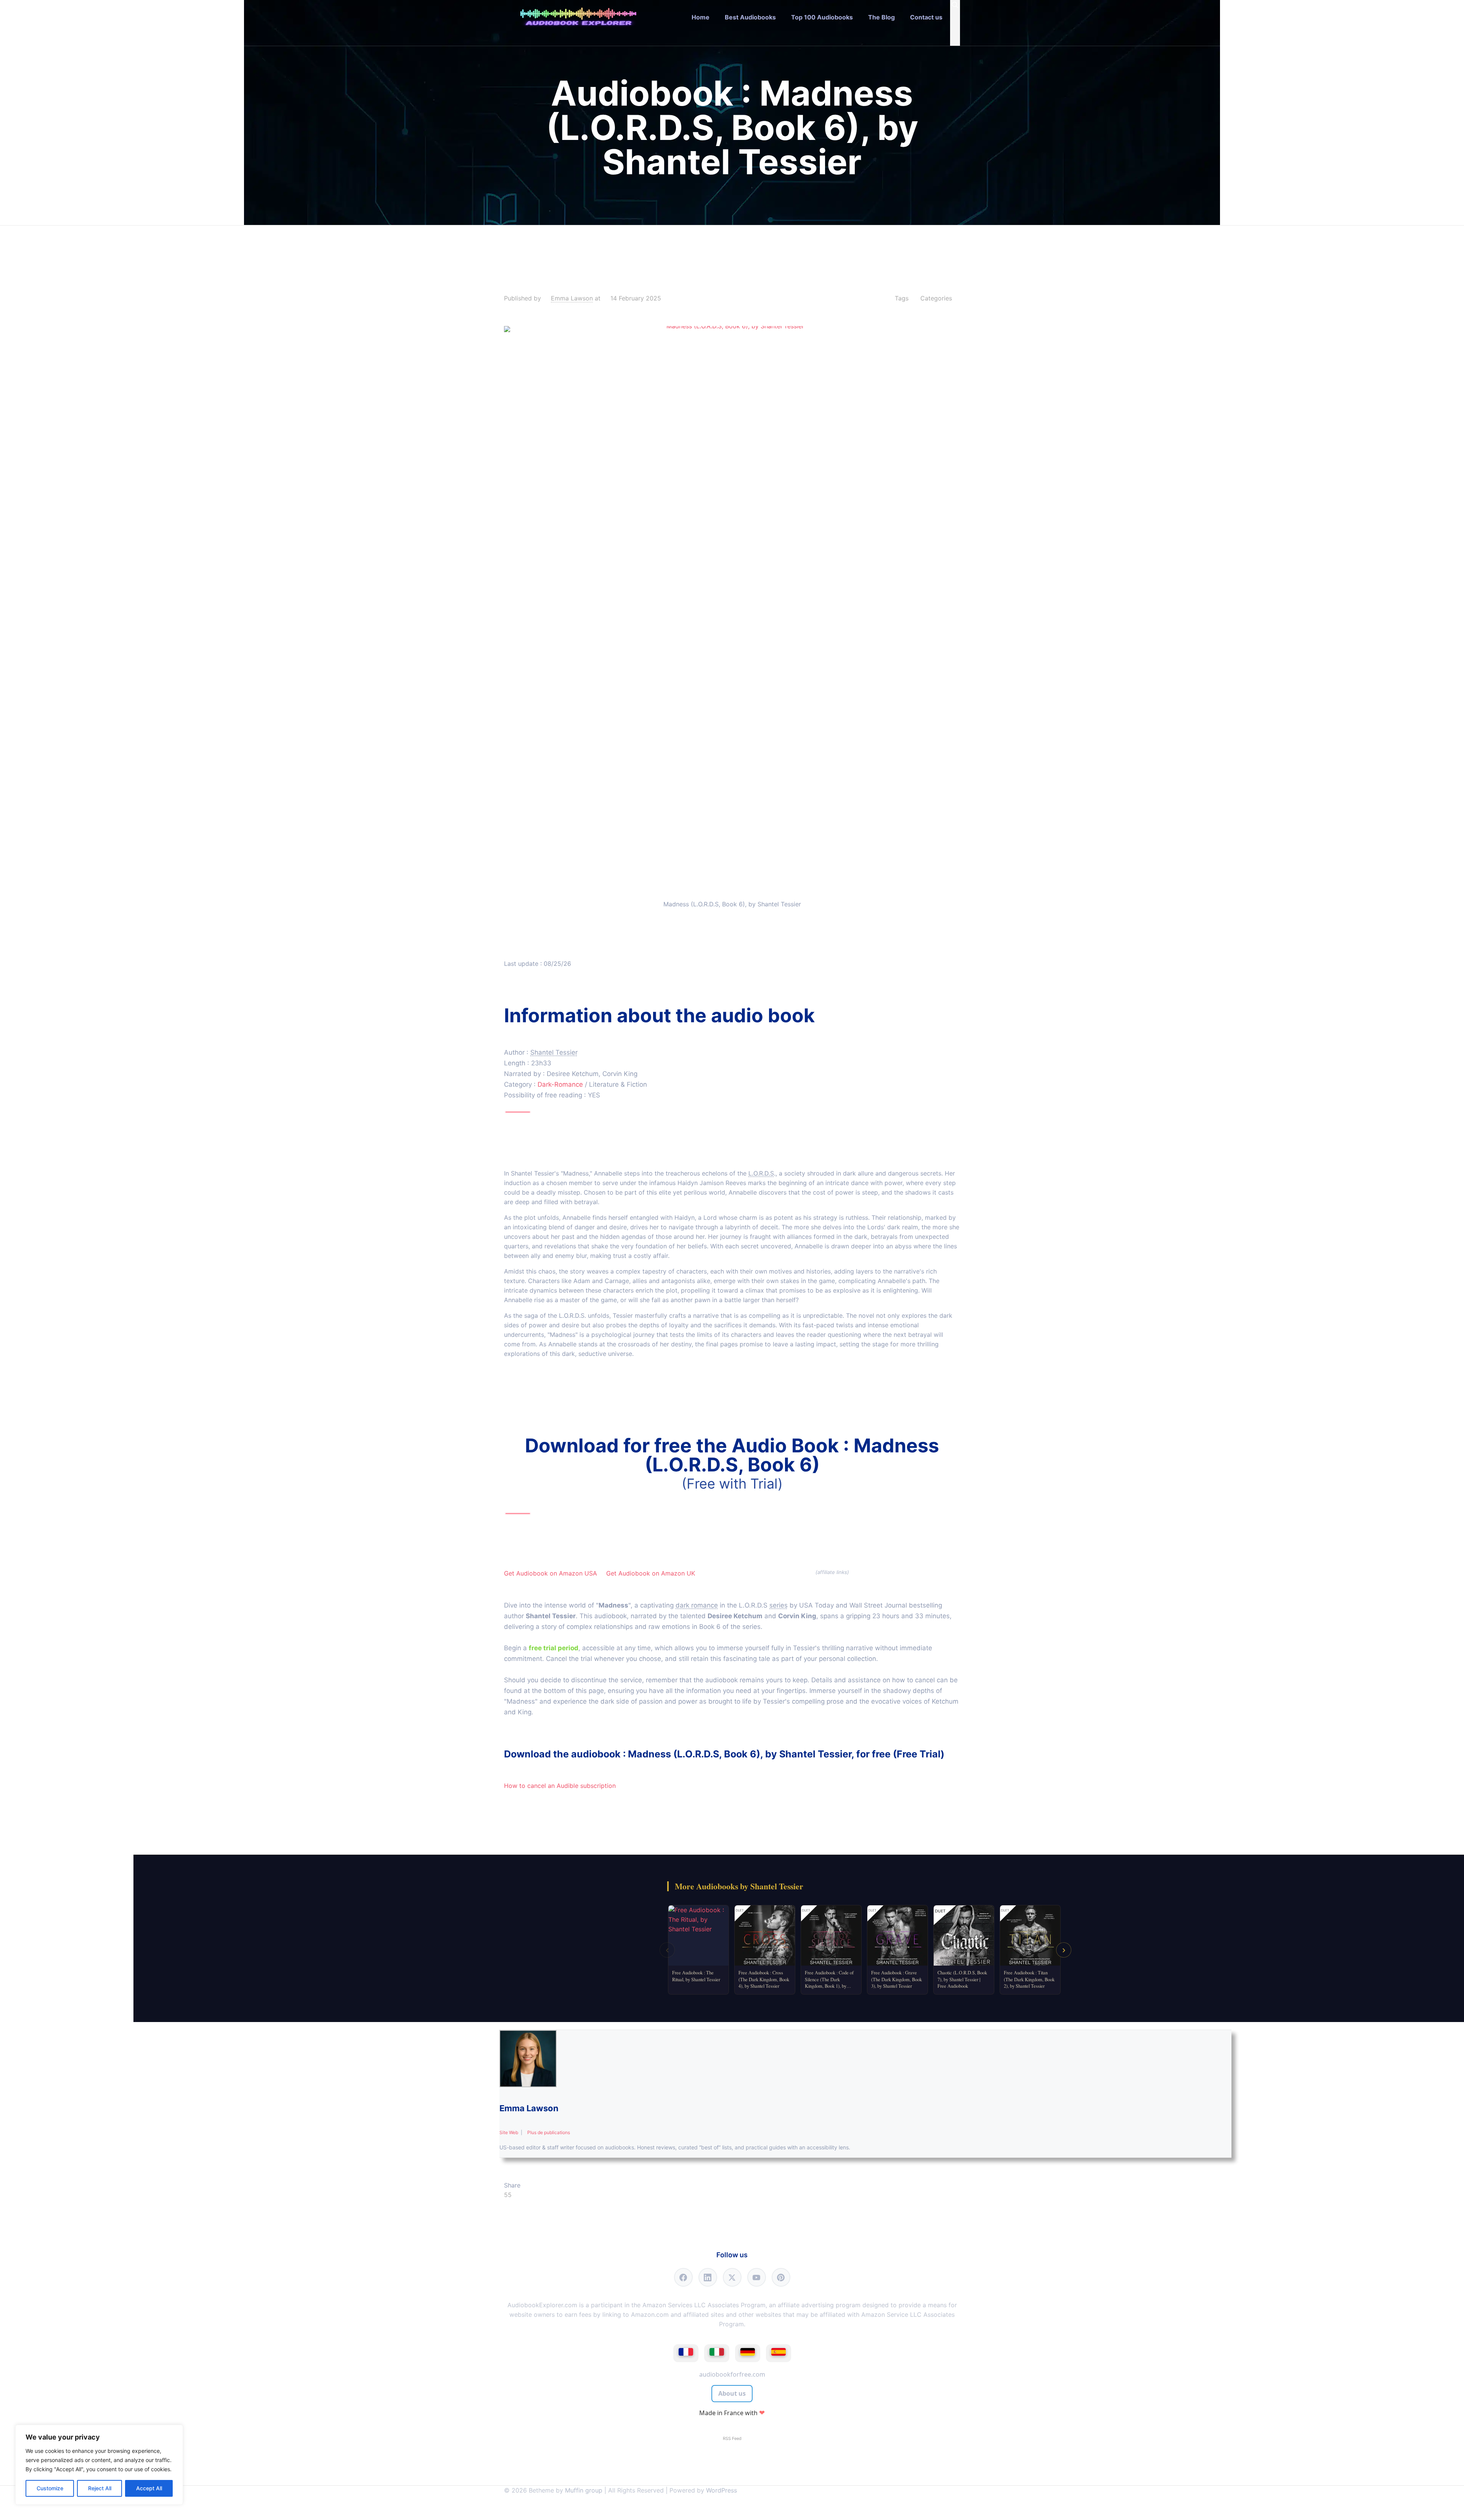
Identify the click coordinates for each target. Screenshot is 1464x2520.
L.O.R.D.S (761, 1173)
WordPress (722, 2490)
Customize (50, 2488)
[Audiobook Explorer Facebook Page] (683, 2277)
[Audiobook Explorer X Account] (732, 2277)
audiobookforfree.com (732, 2374)
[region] (99, 2465)
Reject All (100, 2488)
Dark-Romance (560, 1084)
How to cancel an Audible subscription (560, 1786)
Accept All (149, 2488)
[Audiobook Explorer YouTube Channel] (757, 2277)
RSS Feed (732, 2438)
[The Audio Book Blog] (578, 17)
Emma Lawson (572, 298)
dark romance (697, 1605)
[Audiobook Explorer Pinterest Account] (781, 2277)
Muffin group (584, 2490)
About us (732, 2393)
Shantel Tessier (554, 1052)
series (779, 1605)
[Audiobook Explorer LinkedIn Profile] (708, 2277)
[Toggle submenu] (750, 40)
